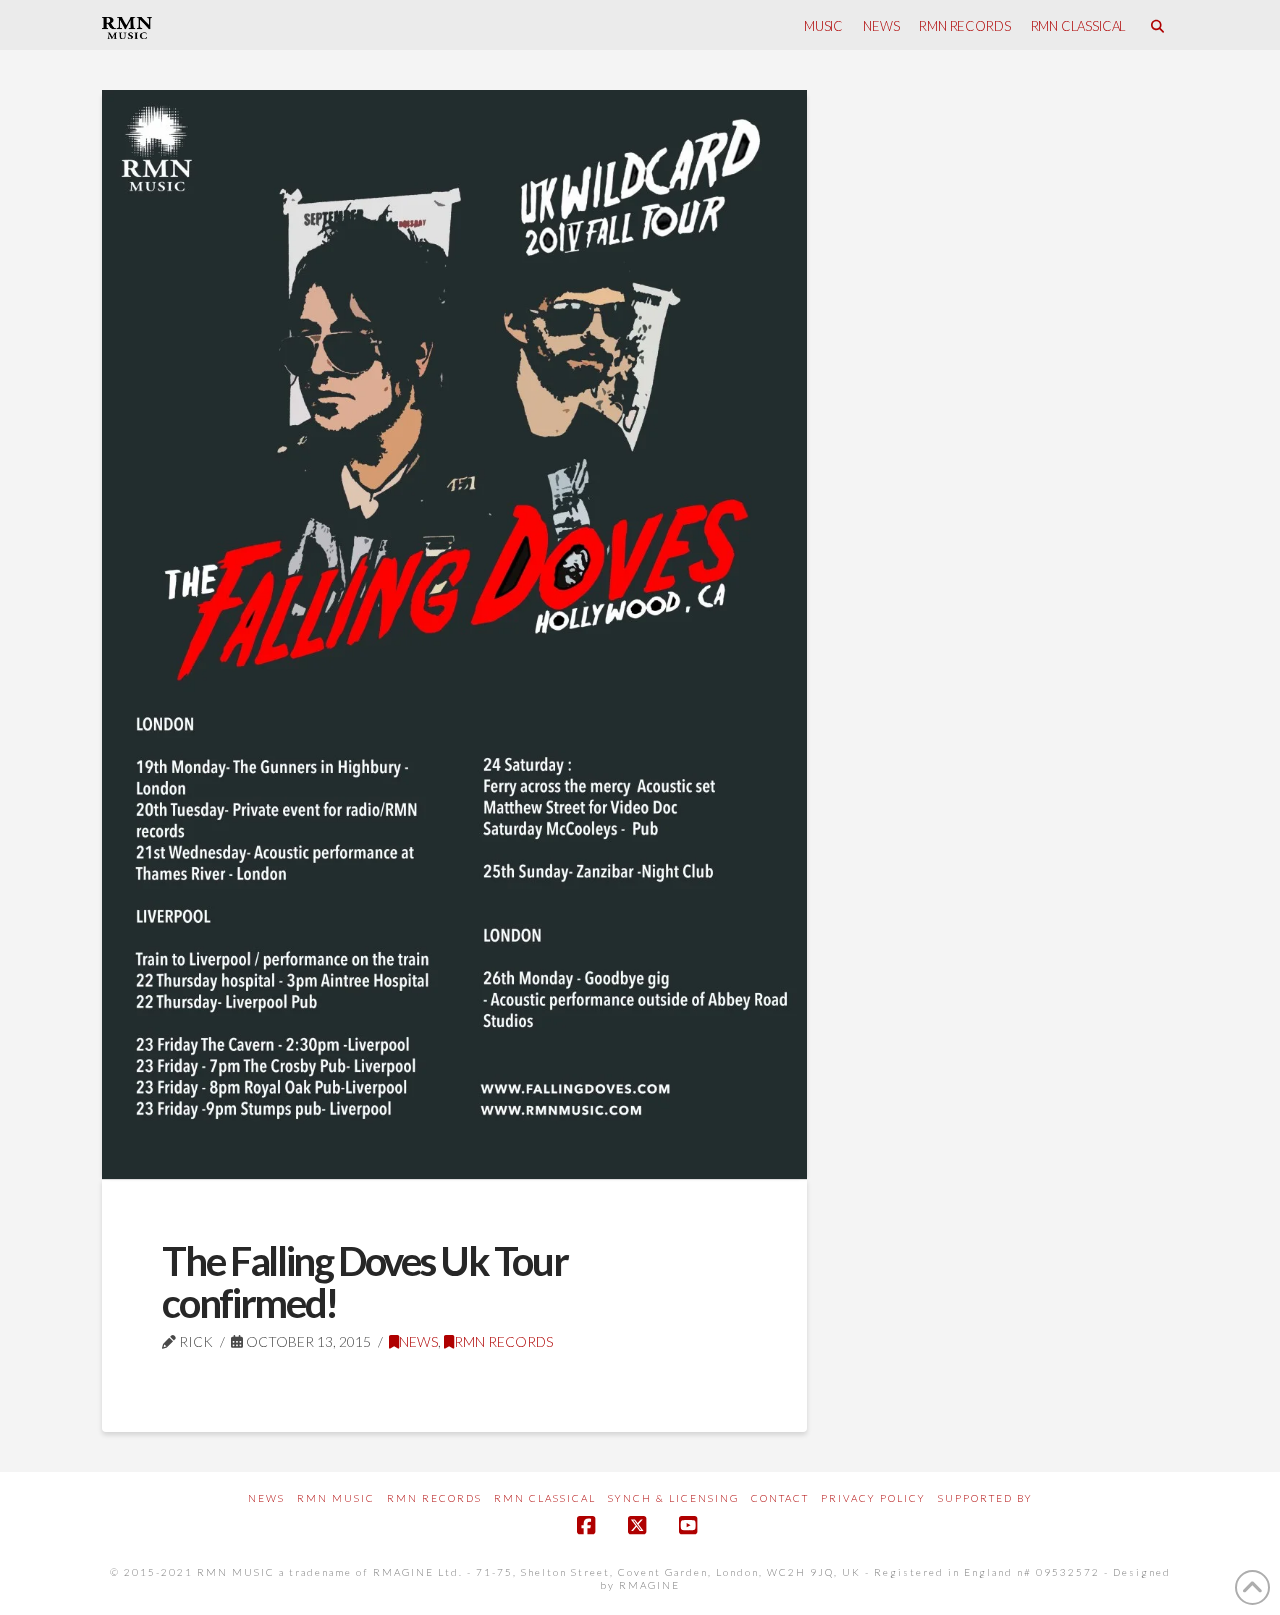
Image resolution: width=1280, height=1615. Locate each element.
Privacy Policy (873, 1498)
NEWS (418, 1341)
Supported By (985, 1498)
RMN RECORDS (503, 1341)
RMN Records (434, 1498)
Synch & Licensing (673, 1498)
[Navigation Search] (1156, 25)
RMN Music (336, 1498)
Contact (780, 1498)
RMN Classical (545, 1498)
